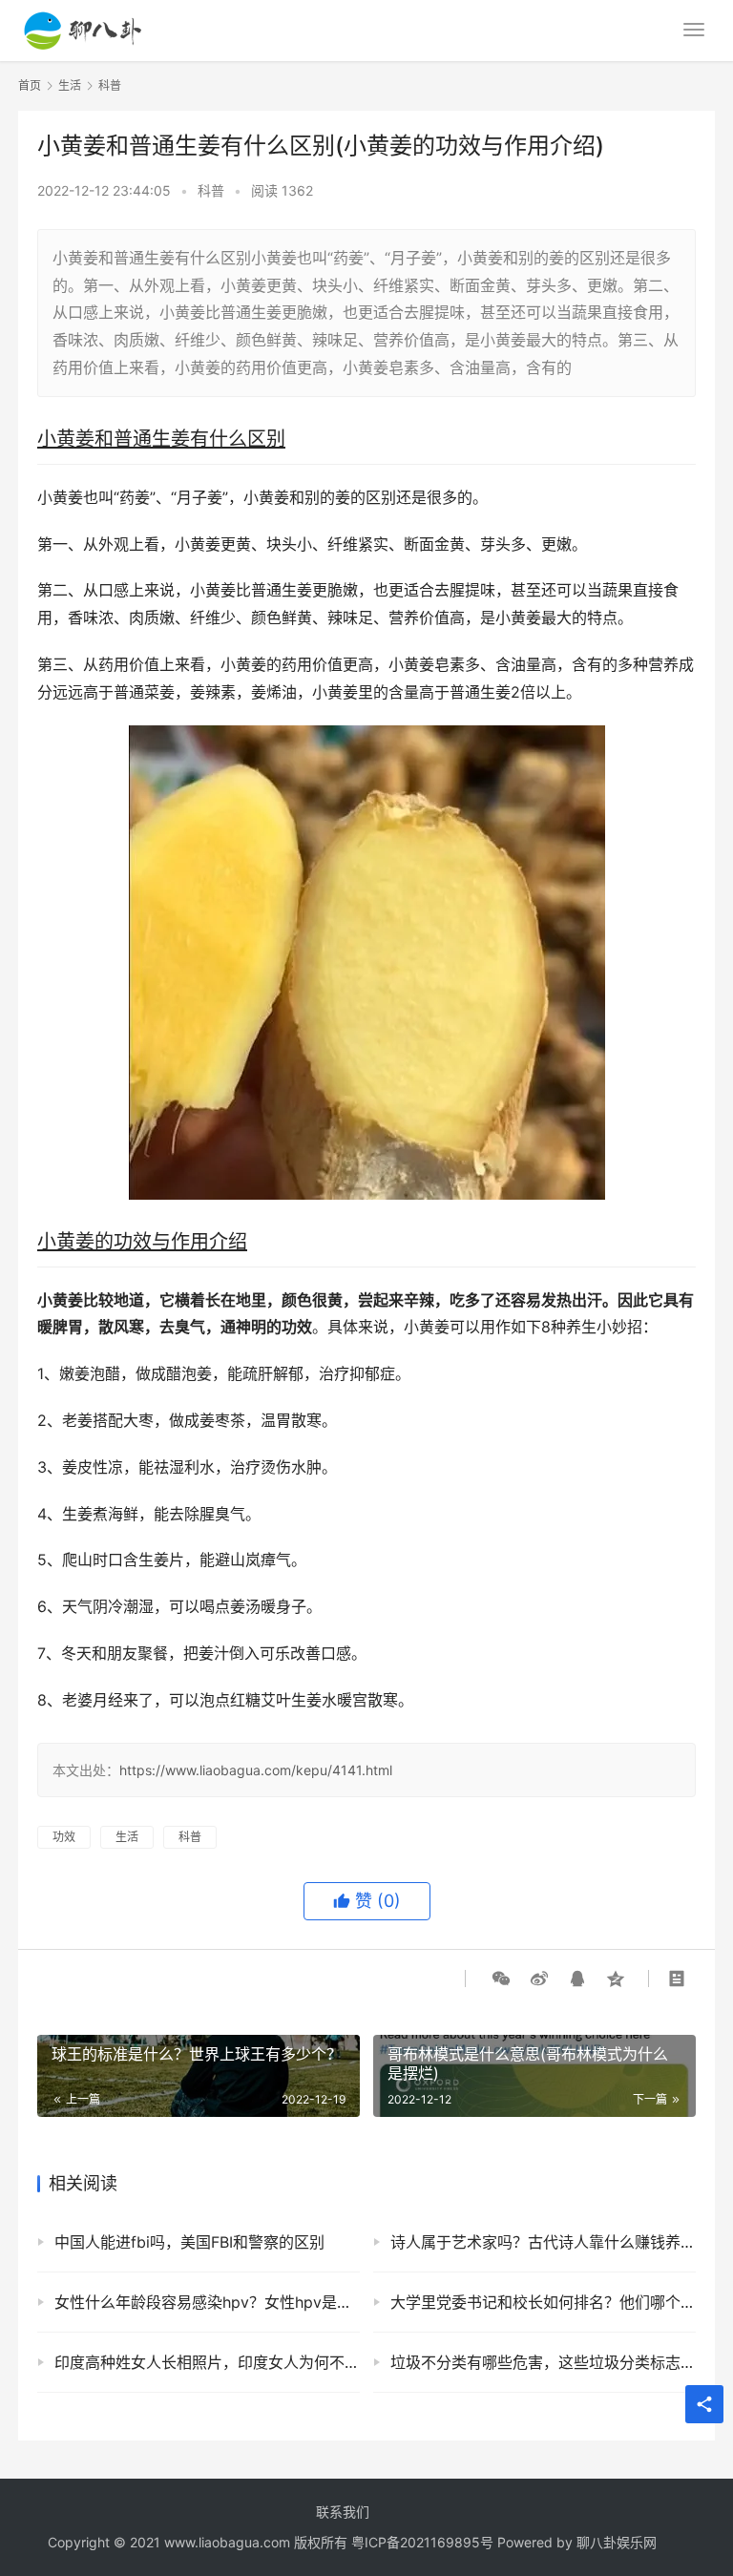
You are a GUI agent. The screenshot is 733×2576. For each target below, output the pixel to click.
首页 (30, 85)
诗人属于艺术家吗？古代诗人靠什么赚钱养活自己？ (543, 2242)
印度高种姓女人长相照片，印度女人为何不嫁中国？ (207, 2362)
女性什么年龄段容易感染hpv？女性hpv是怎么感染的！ (207, 2302)
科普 (211, 190)
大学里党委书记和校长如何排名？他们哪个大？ (543, 2302)
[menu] (694, 30)
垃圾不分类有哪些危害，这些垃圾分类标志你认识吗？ (543, 2362)
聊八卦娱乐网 (617, 2542)
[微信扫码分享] (501, 1979)
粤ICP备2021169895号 (422, 2542)
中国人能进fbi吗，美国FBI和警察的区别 (189, 2242)
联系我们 (343, 2512)
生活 (127, 1837)
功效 (64, 1837)
